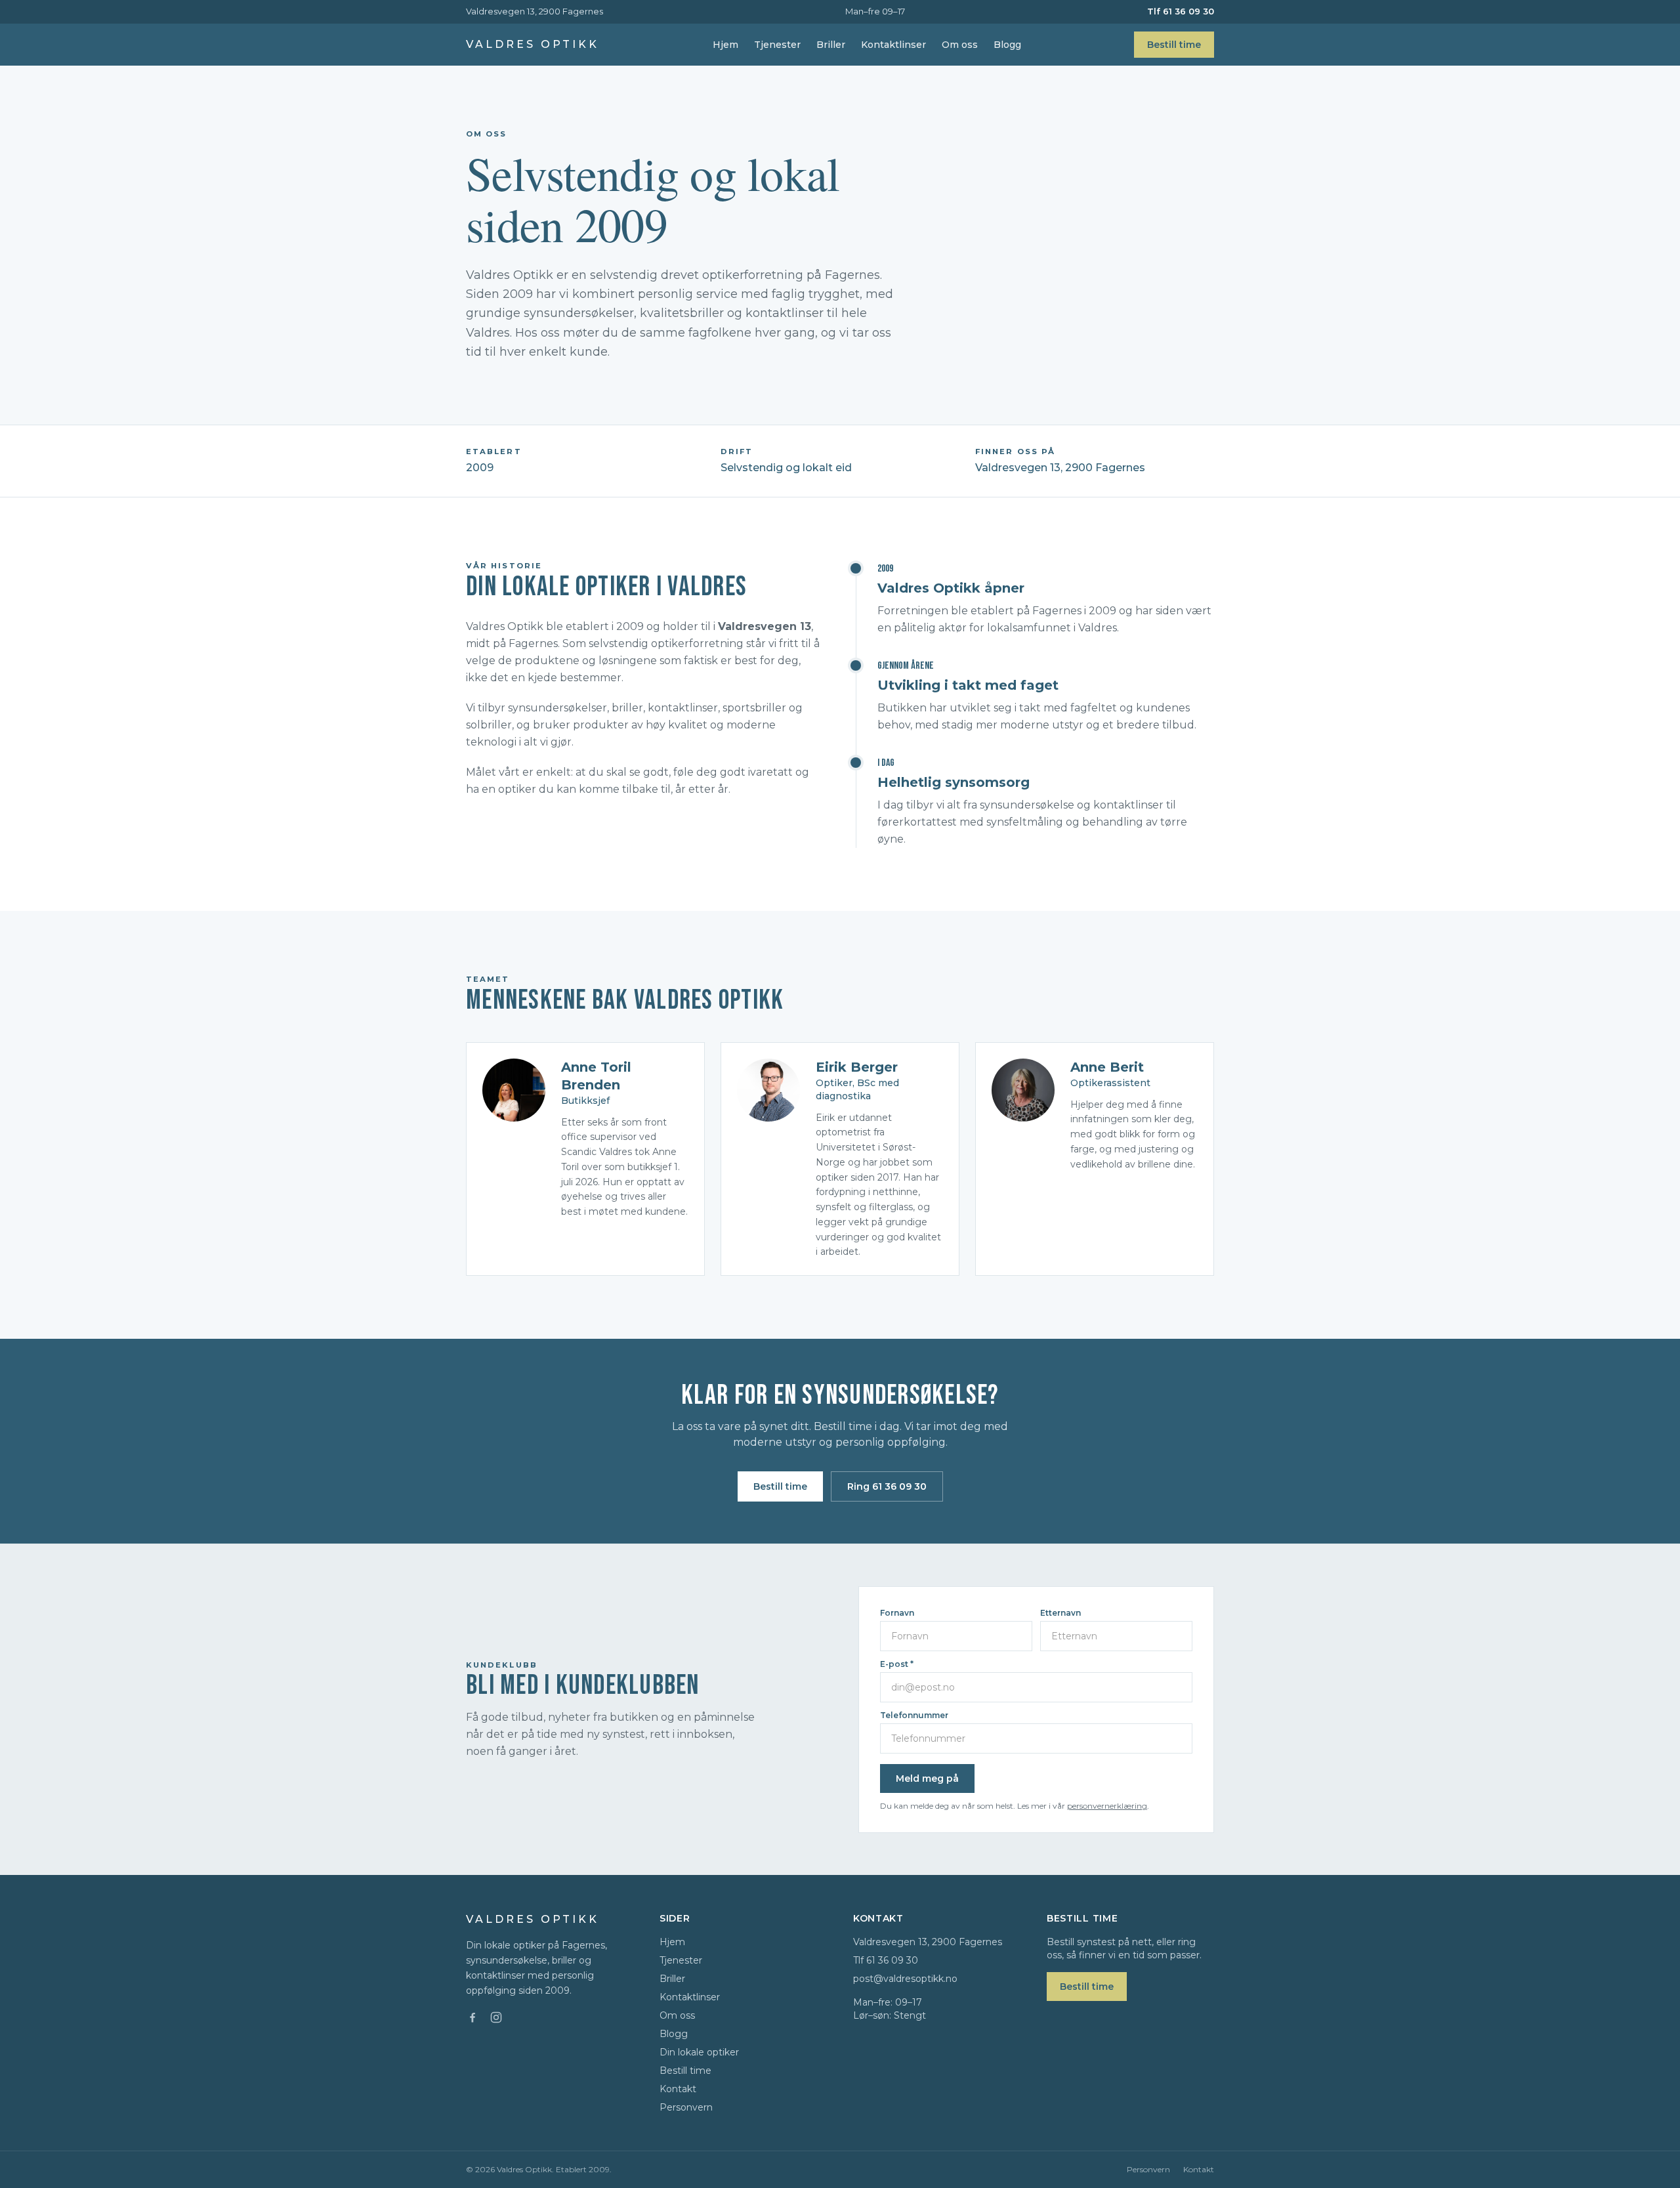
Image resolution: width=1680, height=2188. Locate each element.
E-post (897, 1664)
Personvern (686, 2107)
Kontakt (678, 2089)
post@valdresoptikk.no (905, 1979)
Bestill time (1174, 45)
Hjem (725, 45)
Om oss (960, 45)
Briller (831, 45)
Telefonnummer (914, 1715)
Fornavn (897, 1613)
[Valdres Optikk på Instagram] (496, 2017)
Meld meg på (927, 1778)
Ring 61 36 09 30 (887, 1486)
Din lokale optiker (699, 2052)
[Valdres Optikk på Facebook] (472, 2017)
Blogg (1007, 45)
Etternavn (1060, 1613)
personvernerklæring (1107, 1806)
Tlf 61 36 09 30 (1181, 11)
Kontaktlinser (893, 45)
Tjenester (777, 45)
